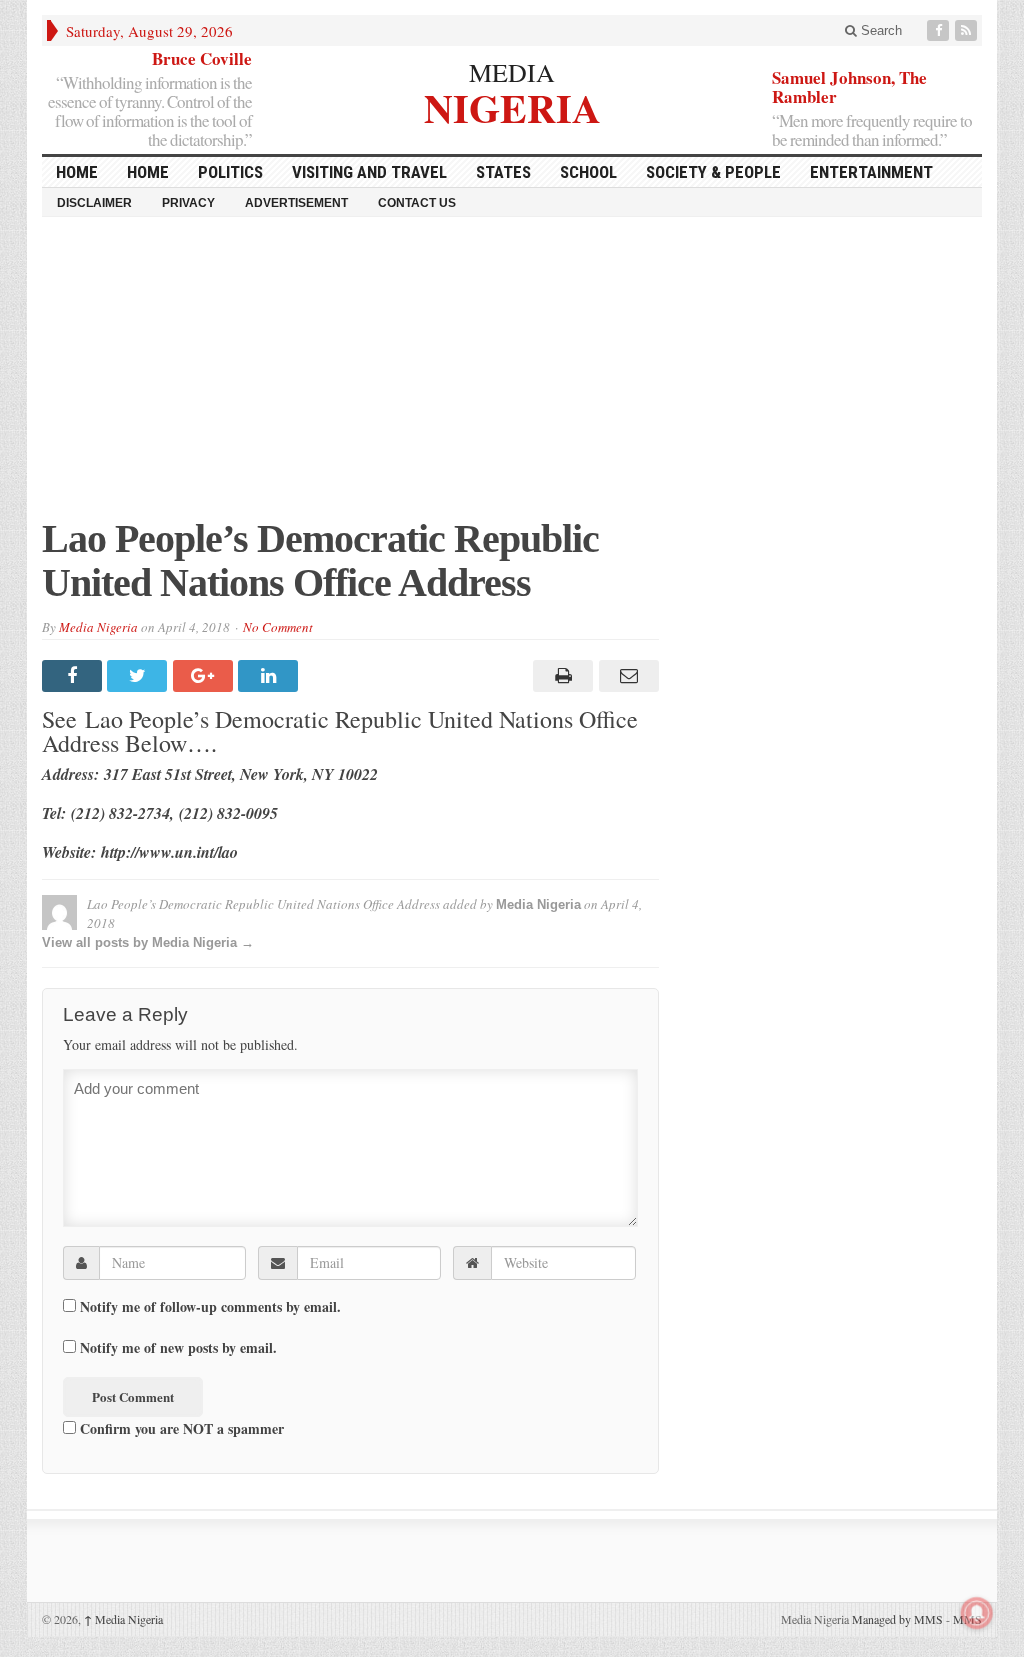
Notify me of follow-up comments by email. (210, 1307)
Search (879, 30)
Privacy (188, 203)
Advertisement (296, 203)
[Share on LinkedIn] (270, 676)
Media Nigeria (98, 627)
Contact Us (417, 203)
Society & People (713, 172)
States (503, 172)
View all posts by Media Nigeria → (148, 942)
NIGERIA (512, 105)
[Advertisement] (512, 377)
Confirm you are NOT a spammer (180, 1428)
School (588, 172)
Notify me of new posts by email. (178, 1348)
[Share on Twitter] (139, 676)
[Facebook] (940, 30)
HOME (77, 172)
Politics (230, 172)
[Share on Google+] (205, 676)
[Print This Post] (560, 676)
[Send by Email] (625, 676)
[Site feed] (968, 30)
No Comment (278, 627)
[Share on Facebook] (74, 676)
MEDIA (512, 72)
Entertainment (871, 172)
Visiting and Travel (369, 172)
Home (148, 172)
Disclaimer (94, 203)
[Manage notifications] (977, 1613)
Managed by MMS (897, 1619)
